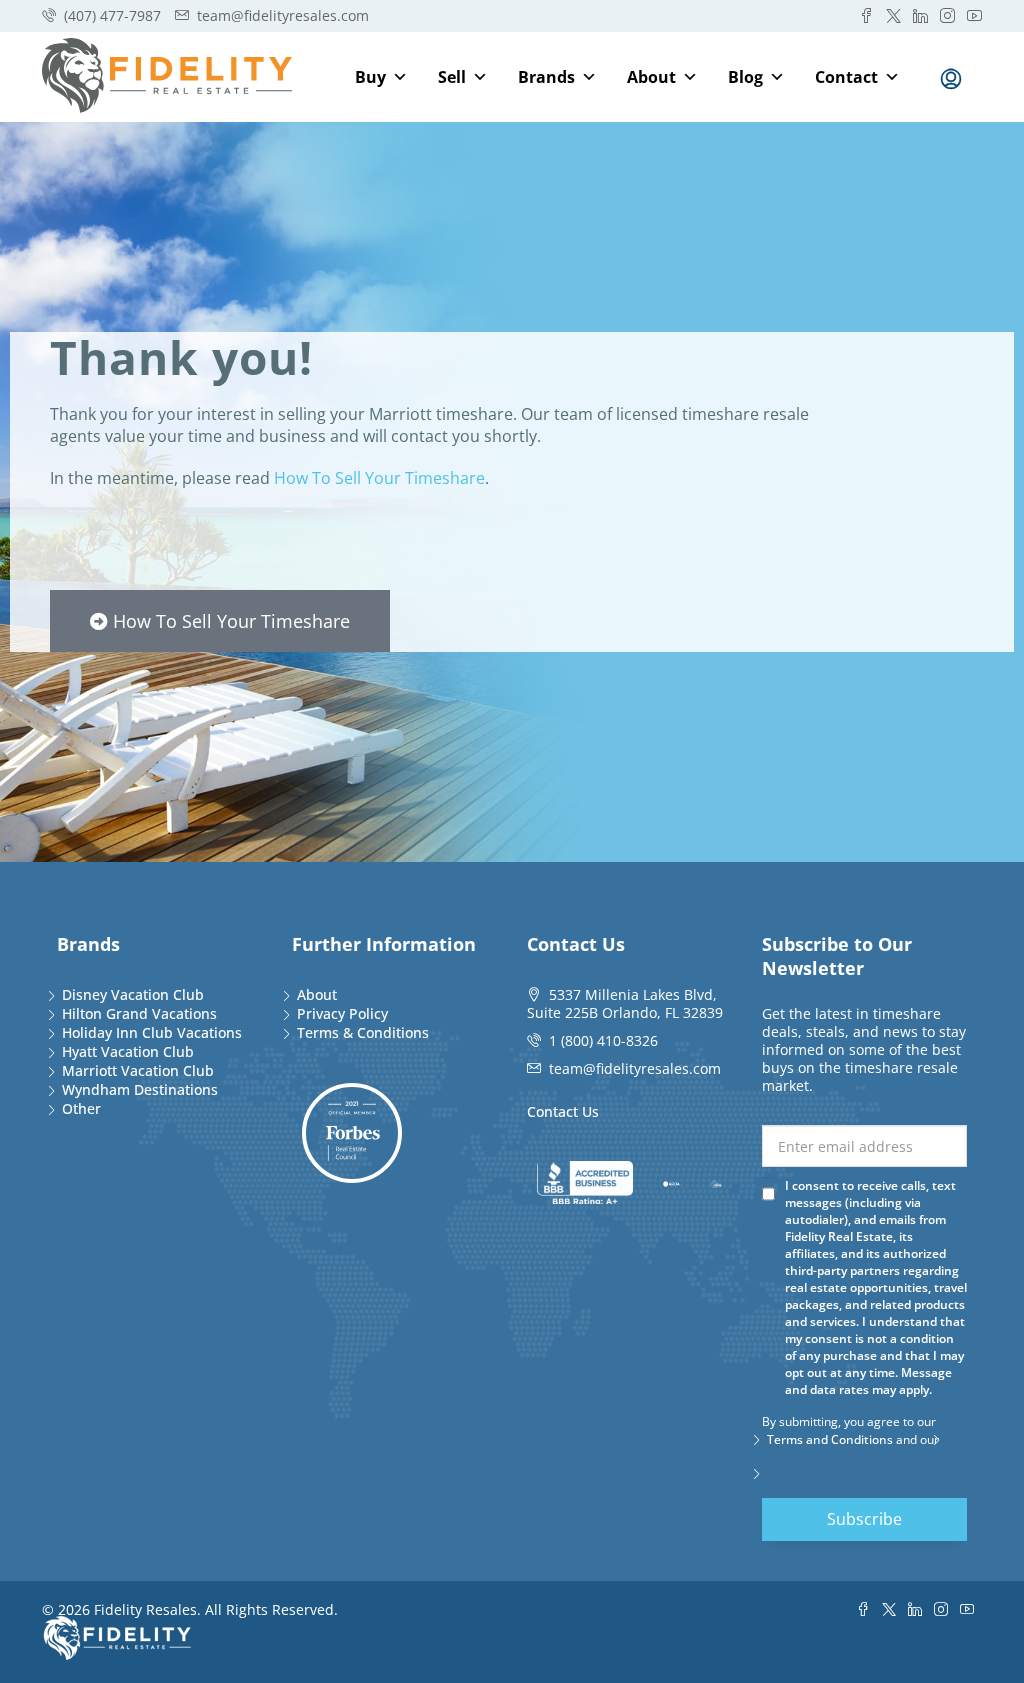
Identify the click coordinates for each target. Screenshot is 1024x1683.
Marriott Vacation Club (138, 1070)
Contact (846, 77)
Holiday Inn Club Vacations (152, 1032)
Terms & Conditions (363, 1032)
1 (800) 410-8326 (603, 1040)
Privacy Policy (342, 1013)
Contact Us (563, 1111)
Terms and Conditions (830, 1439)
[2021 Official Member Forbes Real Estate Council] (352, 1133)
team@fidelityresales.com (635, 1068)
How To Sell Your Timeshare (379, 478)
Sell (452, 77)
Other (81, 1108)
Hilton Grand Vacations (139, 1013)
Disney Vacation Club (133, 994)
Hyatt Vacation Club (128, 1051)
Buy (370, 77)
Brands (546, 77)
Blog (745, 77)
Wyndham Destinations (140, 1089)
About (651, 77)
